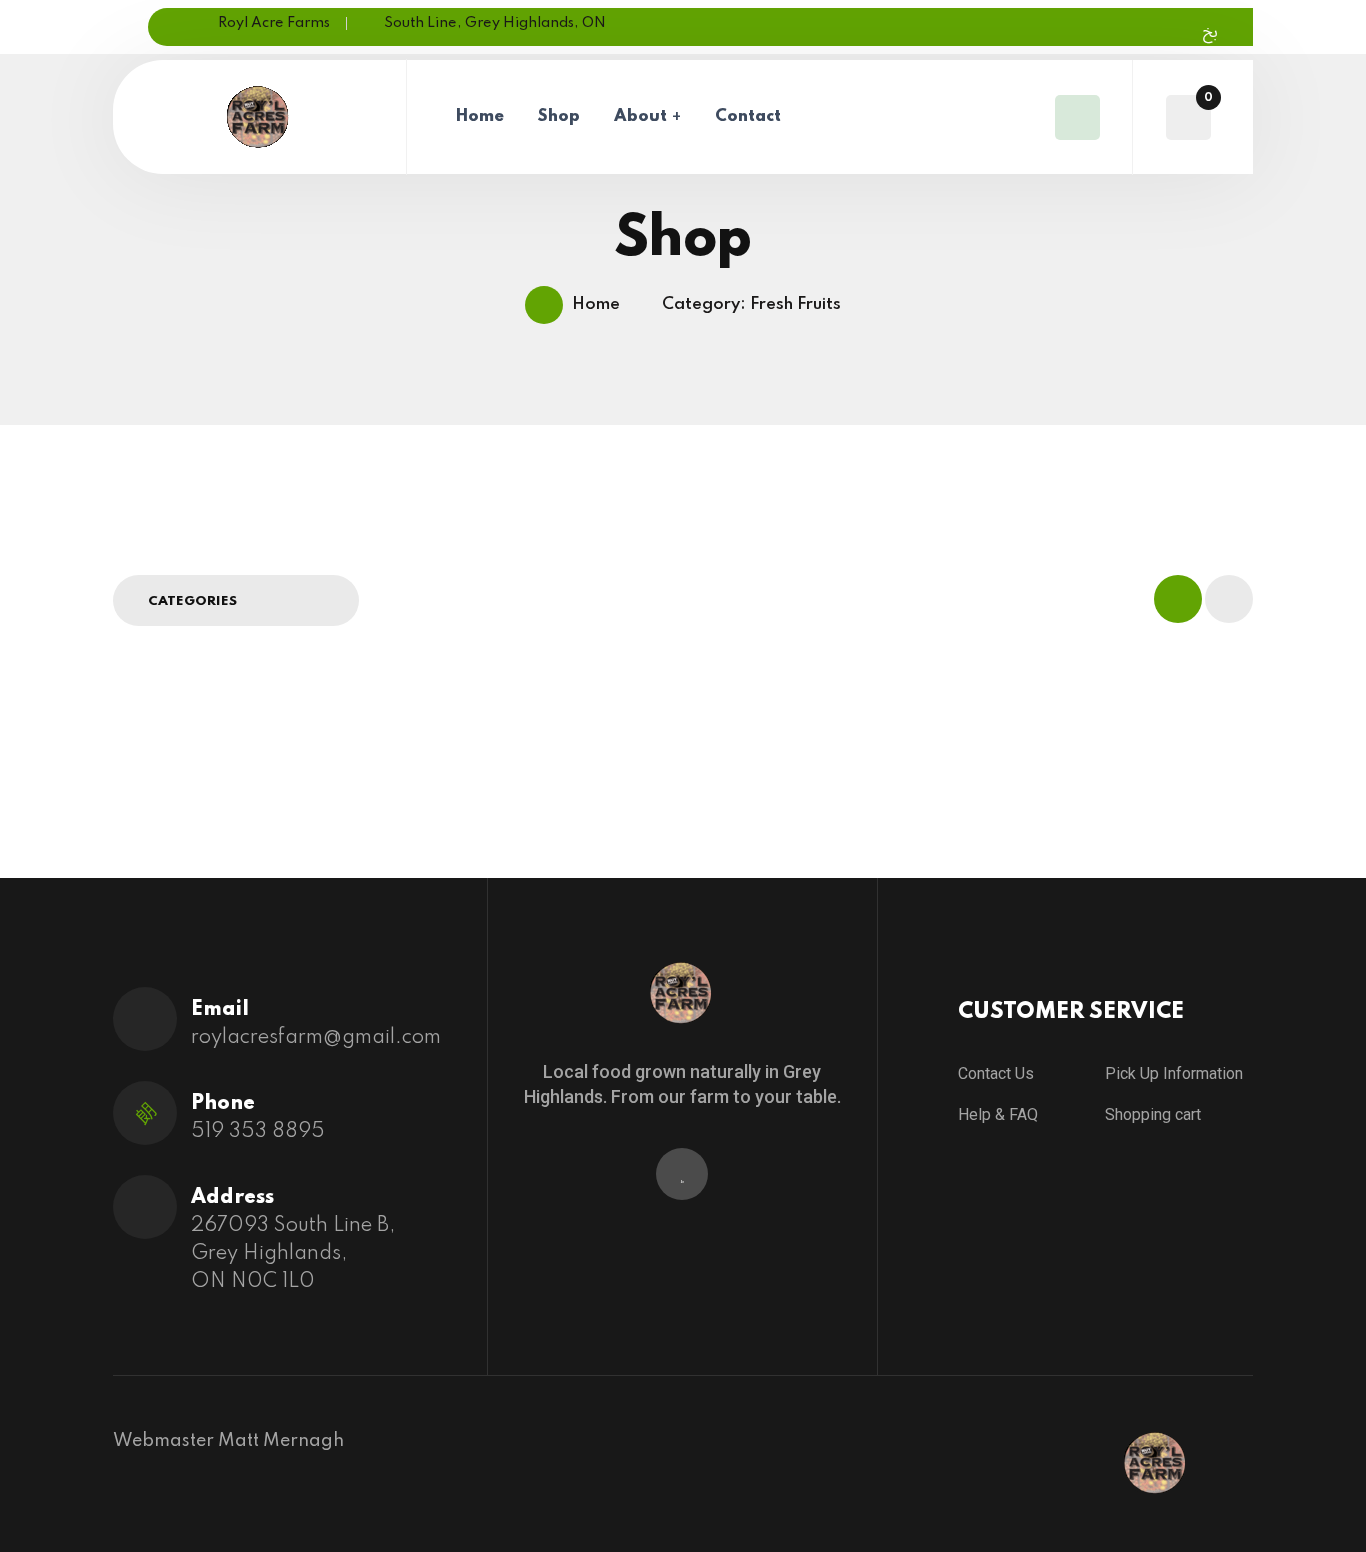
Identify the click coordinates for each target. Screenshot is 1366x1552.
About (640, 117)
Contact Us (996, 1073)
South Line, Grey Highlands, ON (495, 23)
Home (479, 117)
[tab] (1178, 599)
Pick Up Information (1174, 1073)
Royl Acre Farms (274, 23)
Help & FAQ (998, 1114)
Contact (748, 117)
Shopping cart (1153, 1114)
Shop (559, 117)
